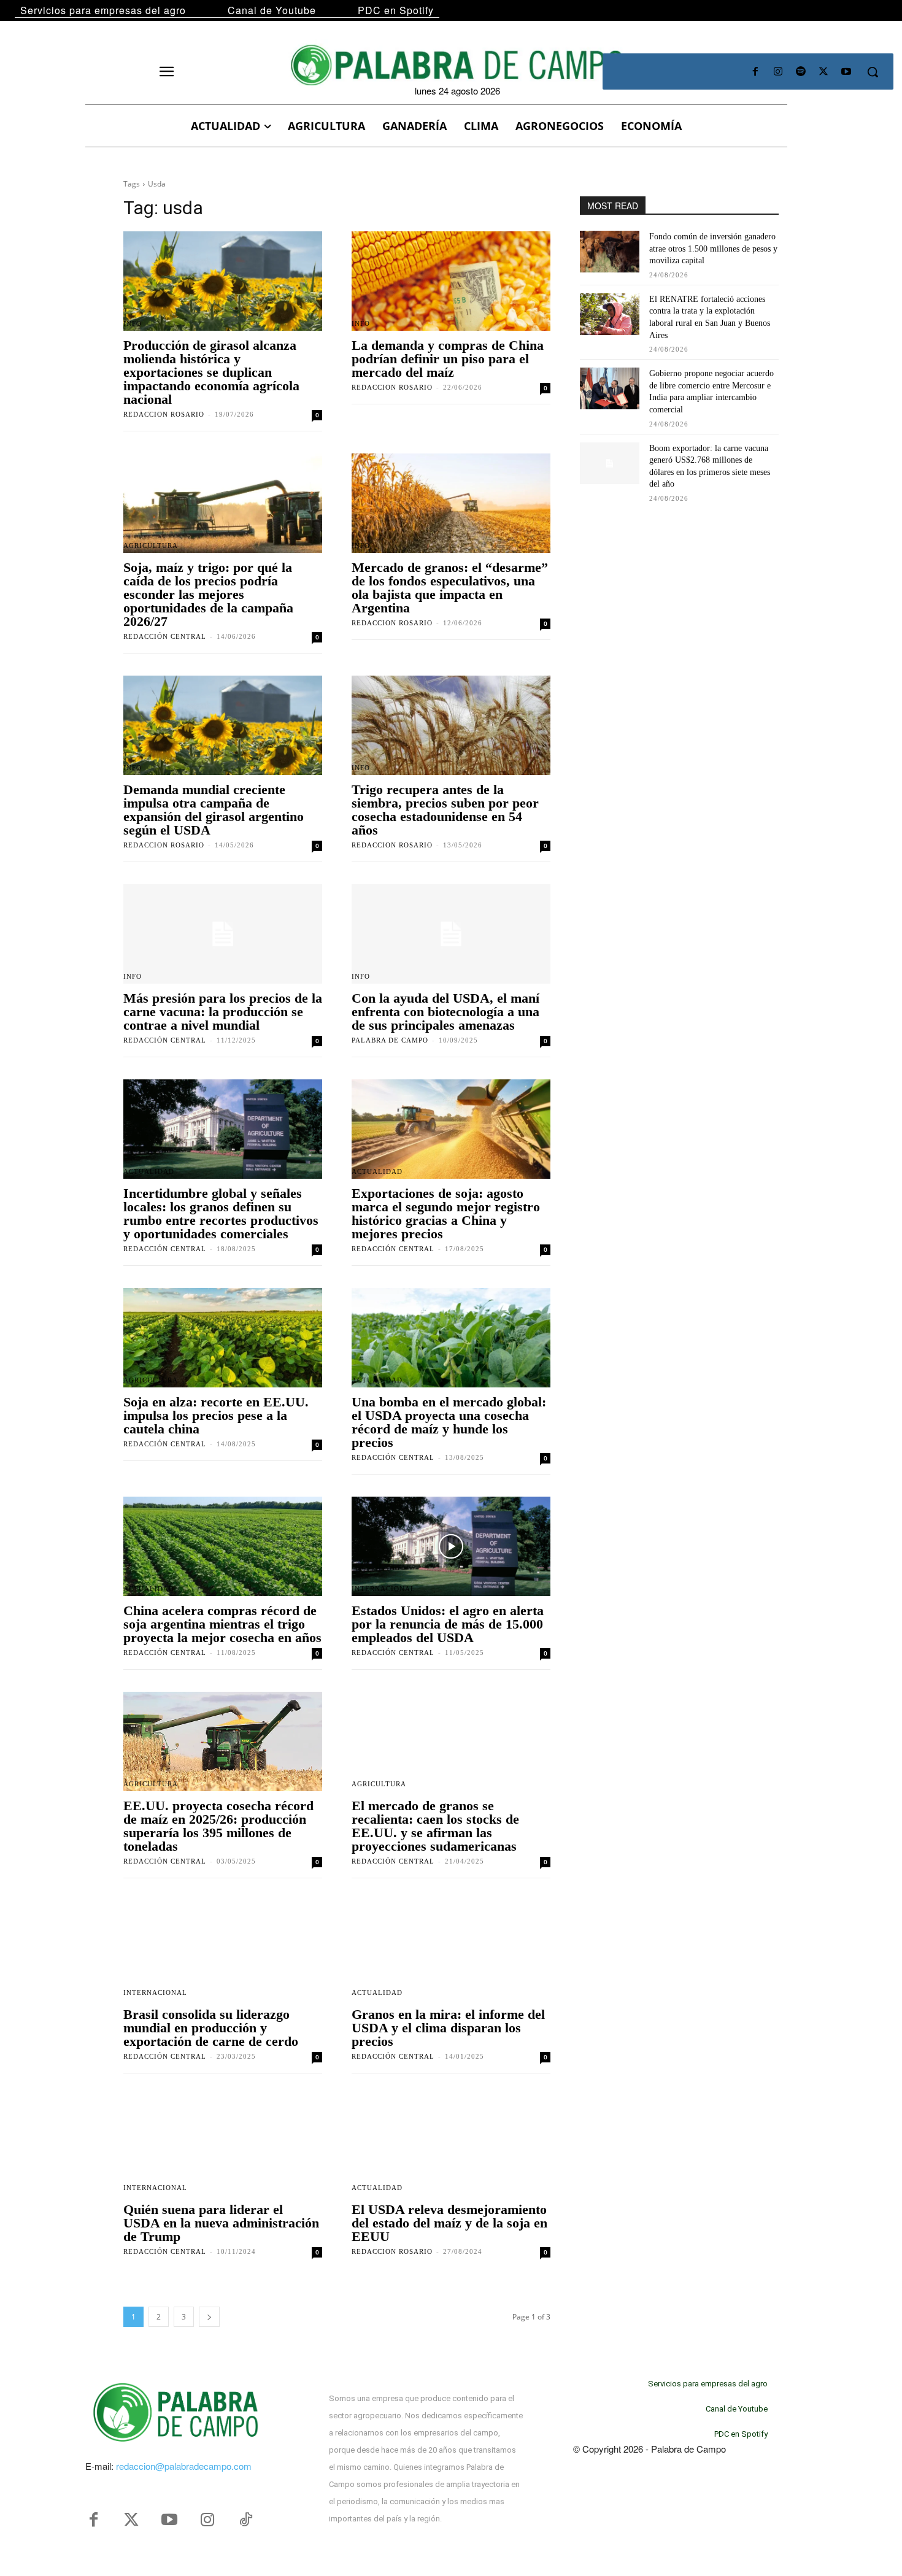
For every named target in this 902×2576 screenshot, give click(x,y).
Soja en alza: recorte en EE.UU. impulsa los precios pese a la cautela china (216, 1415)
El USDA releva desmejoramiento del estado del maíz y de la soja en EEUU (449, 2223)
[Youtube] (846, 72)
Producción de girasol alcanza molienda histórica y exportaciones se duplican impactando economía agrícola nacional (211, 372)
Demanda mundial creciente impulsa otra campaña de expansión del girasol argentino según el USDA (214, 810)
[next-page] (209, 2317)
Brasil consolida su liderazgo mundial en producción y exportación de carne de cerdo (211, 2028)
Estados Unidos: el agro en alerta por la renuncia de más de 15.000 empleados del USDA (448, 1624)
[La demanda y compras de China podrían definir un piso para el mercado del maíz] (451, 281)
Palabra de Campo (390, 1040)
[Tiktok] (245, 2520)
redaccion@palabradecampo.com (184, 2466)
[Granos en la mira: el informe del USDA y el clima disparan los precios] (451, 1950)
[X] (824, 72)
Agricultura (151, 546)
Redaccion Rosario (164, 414)
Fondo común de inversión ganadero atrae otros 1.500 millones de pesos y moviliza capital (713, 249)
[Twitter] (131, 2520)
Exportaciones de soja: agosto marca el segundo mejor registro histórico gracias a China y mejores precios (446, 1213)
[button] (873, 72)
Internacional (384, 1589)
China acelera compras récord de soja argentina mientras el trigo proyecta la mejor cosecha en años (222, 1624)
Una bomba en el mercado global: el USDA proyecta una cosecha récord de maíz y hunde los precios (449, 1422)
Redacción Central (165, 636)
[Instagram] (778, 72)
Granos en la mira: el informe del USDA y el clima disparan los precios (448, 2028)
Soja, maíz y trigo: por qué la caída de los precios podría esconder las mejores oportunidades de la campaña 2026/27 (208, 594)
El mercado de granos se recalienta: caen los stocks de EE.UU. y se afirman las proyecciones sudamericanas (435, 1826)
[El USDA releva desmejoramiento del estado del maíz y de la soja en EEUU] (451, 2145)
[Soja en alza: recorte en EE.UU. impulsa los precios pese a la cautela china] (223, 1338)
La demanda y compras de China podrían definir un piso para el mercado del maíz (448, 359)
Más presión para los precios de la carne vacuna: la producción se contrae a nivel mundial (223, 1012)
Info (133, 324)
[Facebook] (755, 72)
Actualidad (149, 1172)
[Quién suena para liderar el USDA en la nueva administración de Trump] (223, 2145)
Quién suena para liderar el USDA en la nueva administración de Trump (221, 2223)
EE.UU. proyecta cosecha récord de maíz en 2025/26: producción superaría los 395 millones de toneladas (218, 1826)
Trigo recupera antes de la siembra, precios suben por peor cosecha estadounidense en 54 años (445, 810)
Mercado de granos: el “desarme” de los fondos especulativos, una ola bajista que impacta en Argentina (450, 588)
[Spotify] (800, 72)
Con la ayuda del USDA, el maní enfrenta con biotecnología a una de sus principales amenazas (445, 1012)
